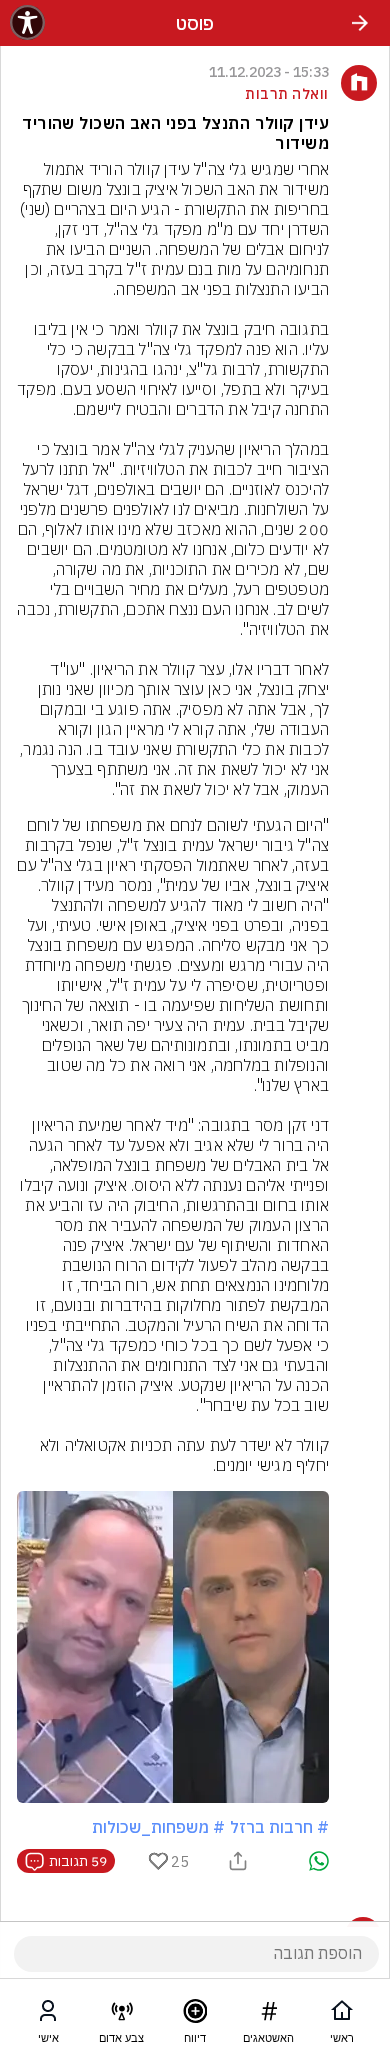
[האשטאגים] (269, 2015)
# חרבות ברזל (279, 1827)
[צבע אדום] (122, 2015)
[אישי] (48, 2015)
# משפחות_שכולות (158, 1827)
